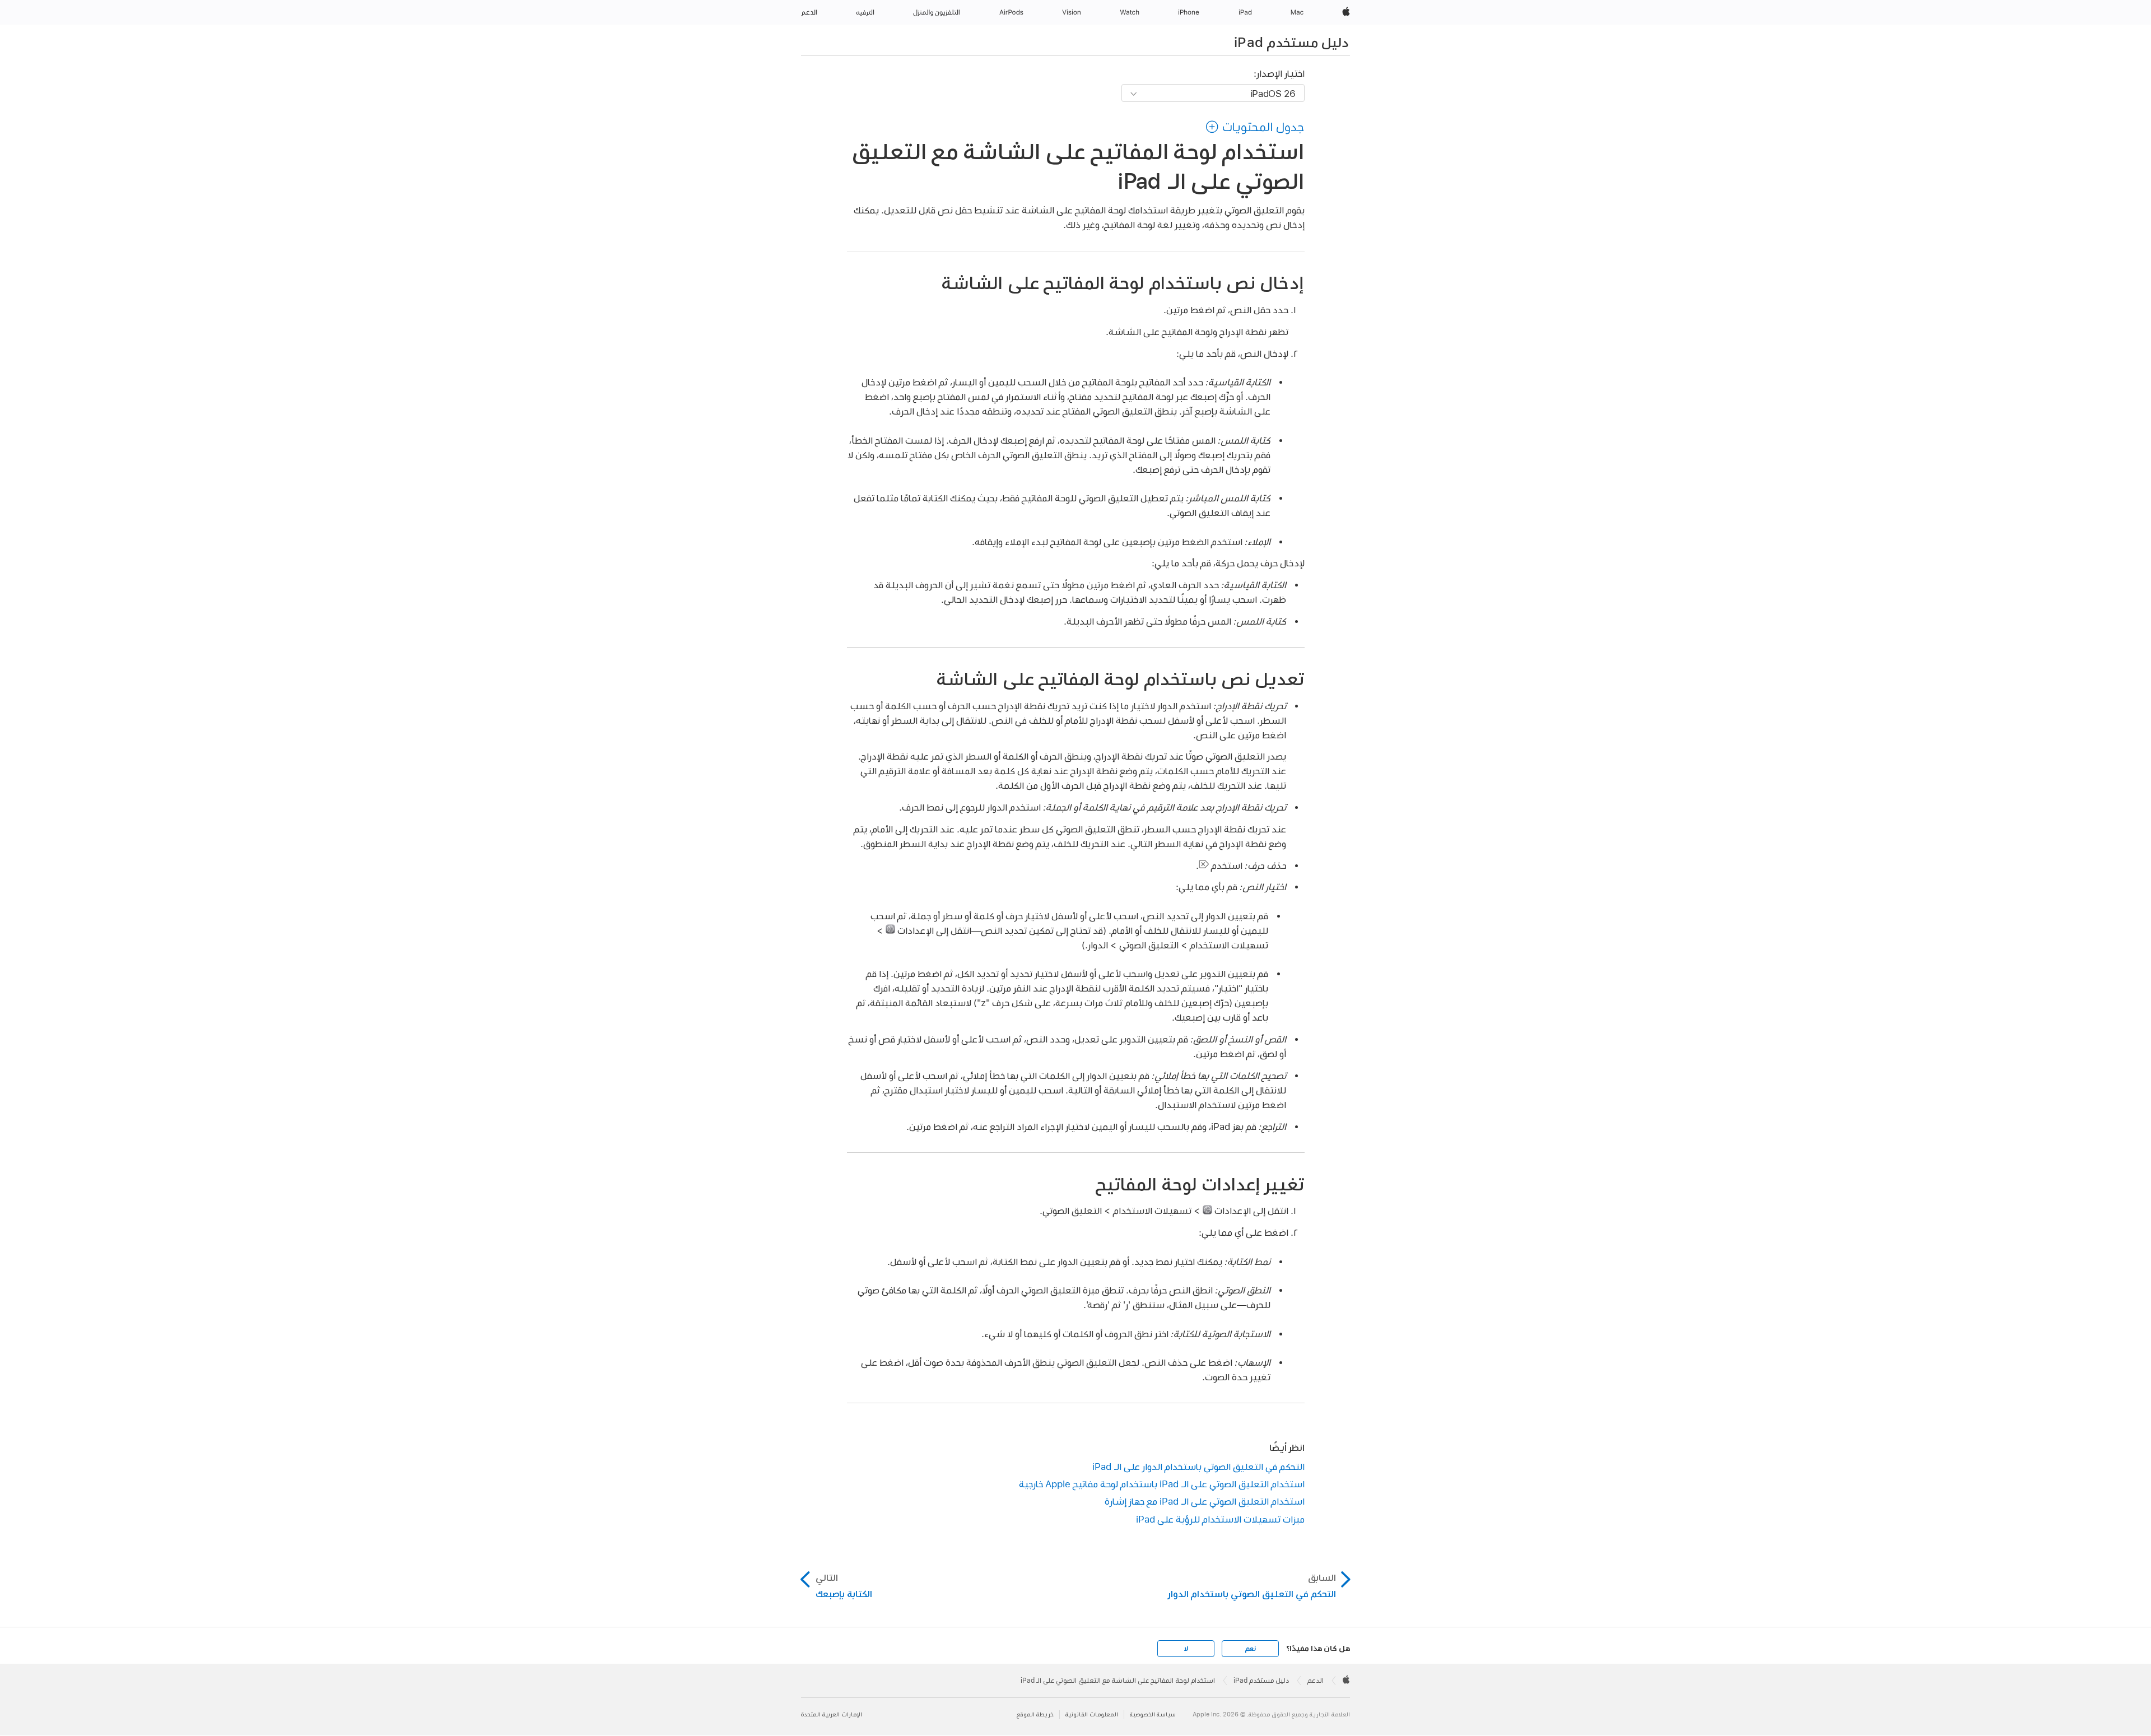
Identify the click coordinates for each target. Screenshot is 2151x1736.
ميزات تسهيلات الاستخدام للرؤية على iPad (1220, 1519)
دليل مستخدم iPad (1291, 42)
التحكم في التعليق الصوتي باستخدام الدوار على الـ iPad (1198, 1466)
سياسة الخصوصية (1153, 1714)
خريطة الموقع (1035, 1714)
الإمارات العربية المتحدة (832, 1714)
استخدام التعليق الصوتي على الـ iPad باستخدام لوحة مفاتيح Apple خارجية (1162, 1484)
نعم (1250, 1649)
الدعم (1316, 1681)
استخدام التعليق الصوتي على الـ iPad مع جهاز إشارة (1205, 1501)
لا (1186, 1649)
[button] (1255, 127)
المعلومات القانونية (1092, 1714)
